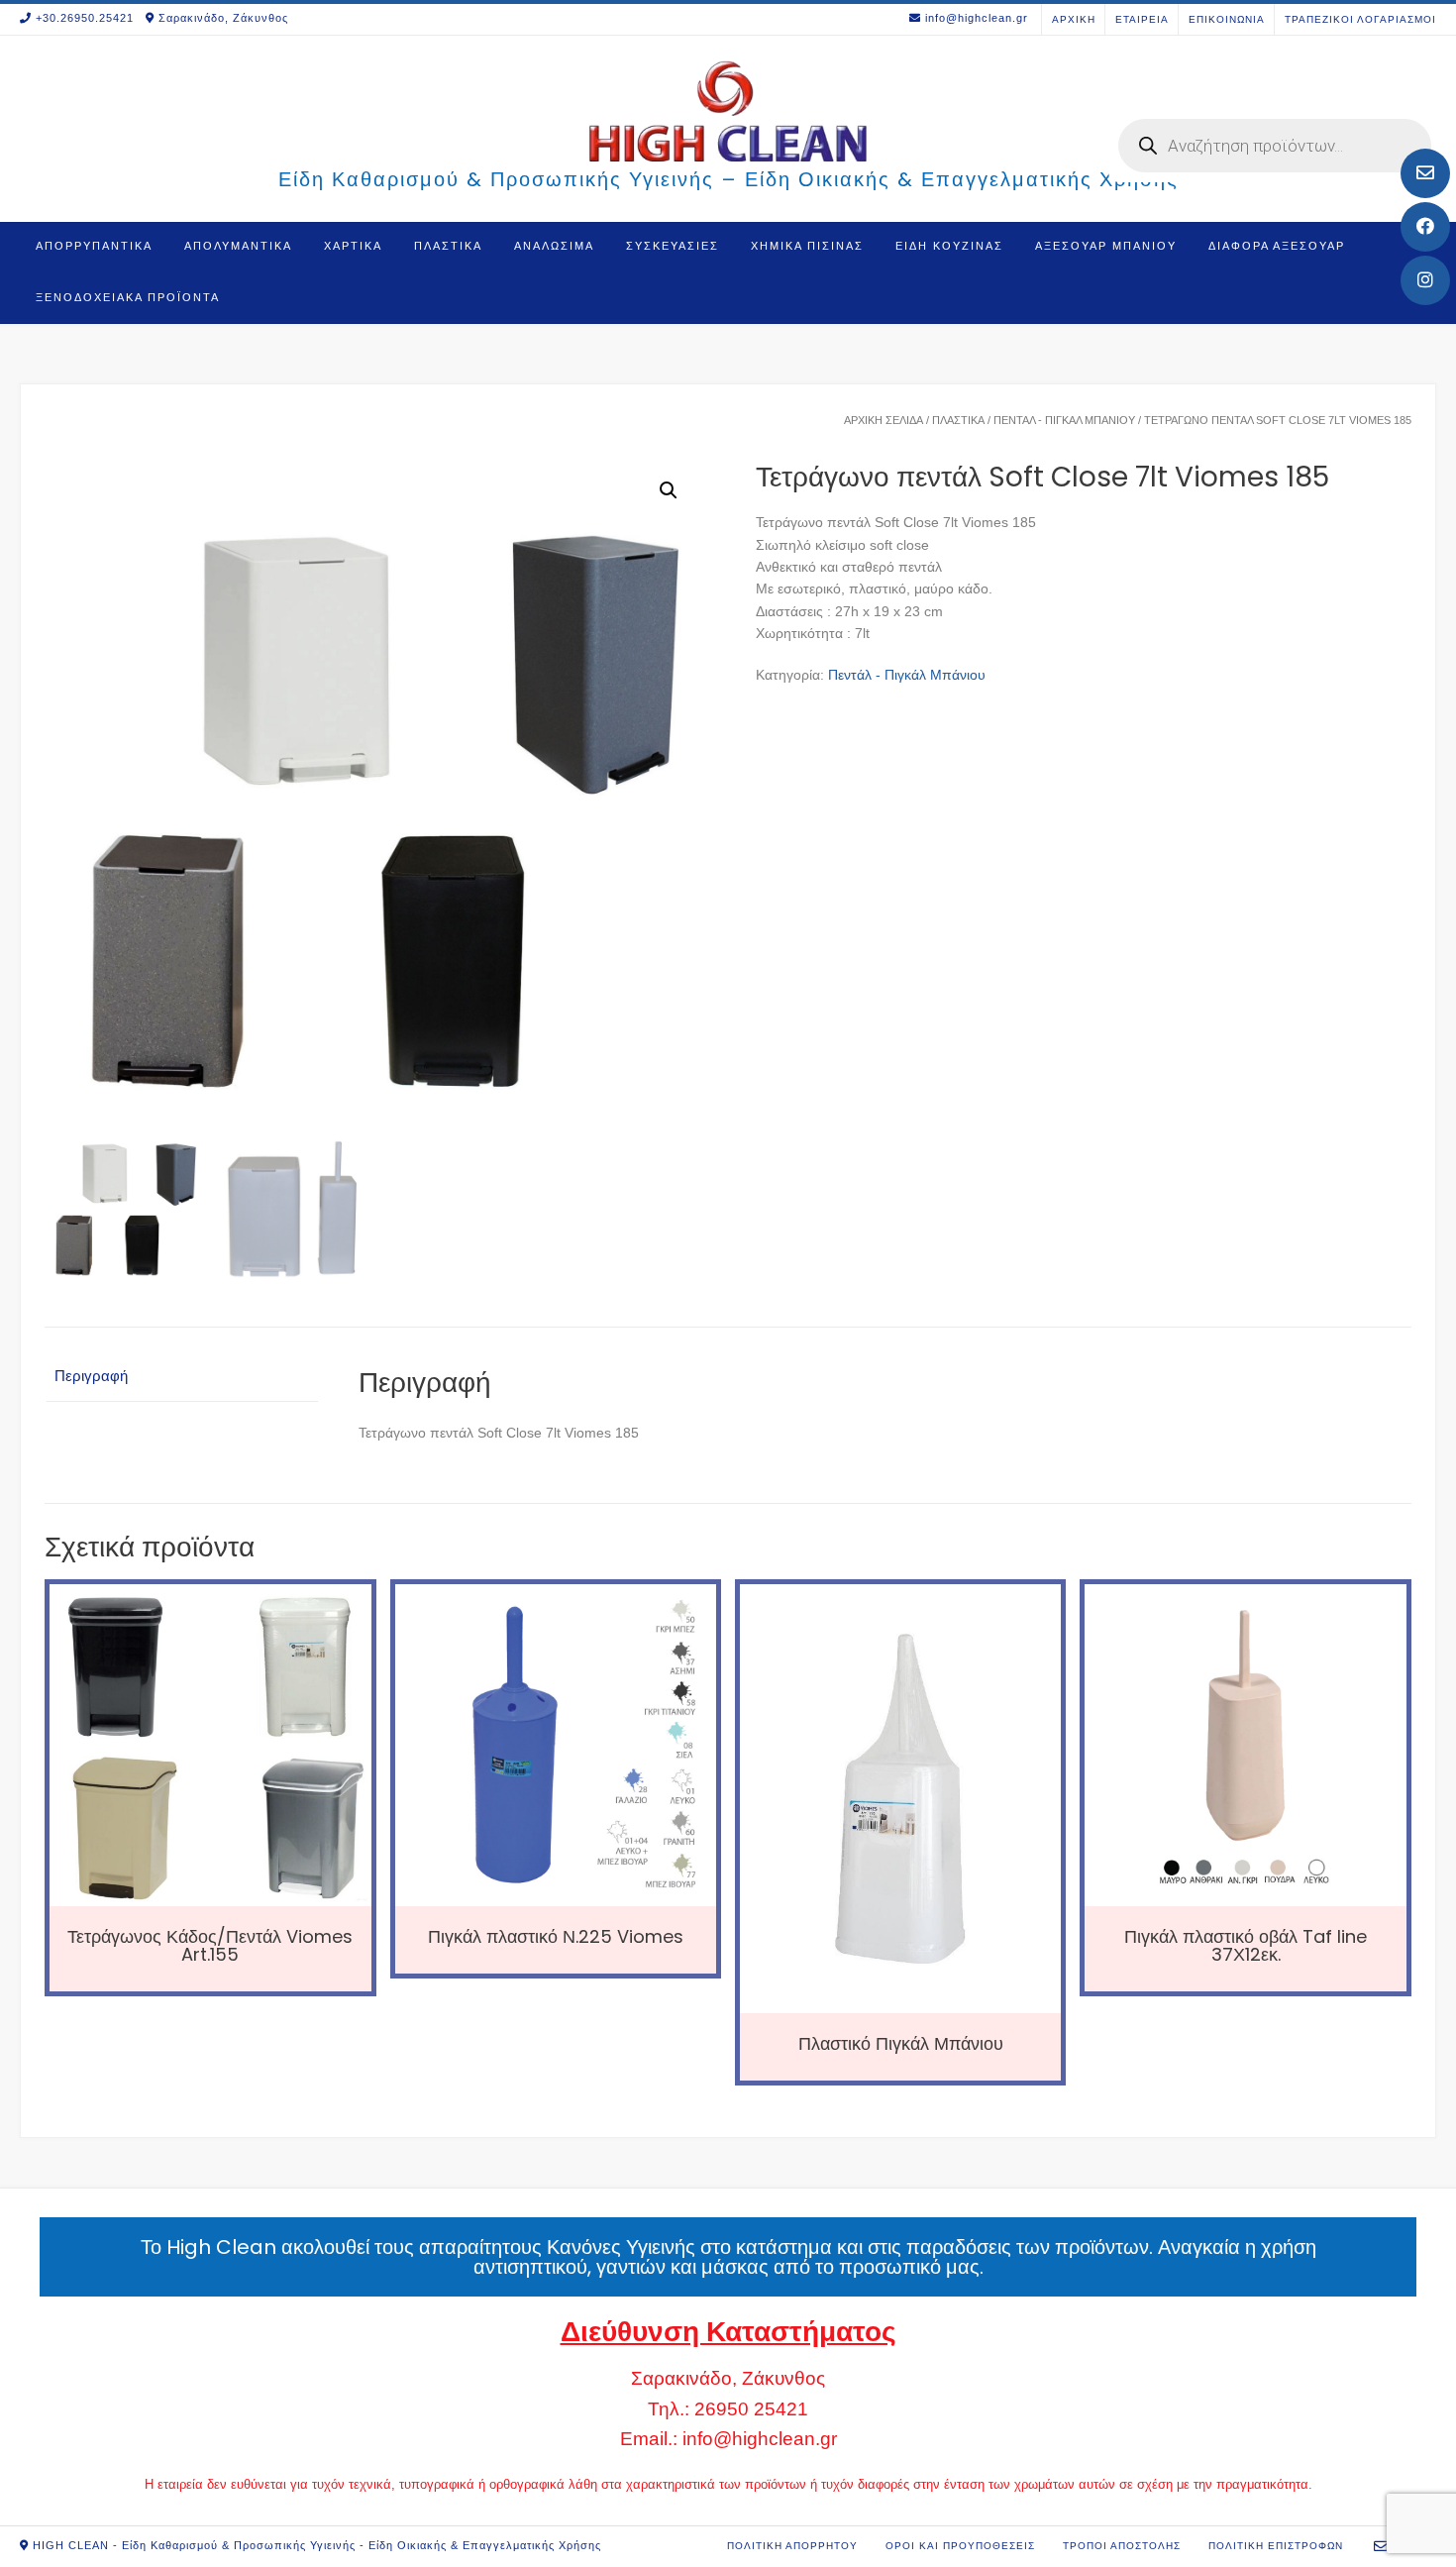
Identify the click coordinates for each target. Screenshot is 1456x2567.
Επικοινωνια (1227, 19)
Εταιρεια (1142, 19)
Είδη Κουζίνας (949, 246)
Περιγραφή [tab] (91, 1376)
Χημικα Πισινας (807, 246)
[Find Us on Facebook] (1425, 227)
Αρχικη (1074, 19)
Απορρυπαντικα (94, 246)
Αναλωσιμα (554, 246)
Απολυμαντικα (238, 246)
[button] (669, 490)
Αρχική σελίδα (884, 420)
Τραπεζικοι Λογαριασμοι (1360, 19)
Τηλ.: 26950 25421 (728, 2409)
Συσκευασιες (673, 246)
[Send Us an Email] (1425, 173)
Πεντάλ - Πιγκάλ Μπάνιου (1064, 420)
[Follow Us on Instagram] (1425, 280)
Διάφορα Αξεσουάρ (1277, 246)
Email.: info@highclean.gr (728, 2439)
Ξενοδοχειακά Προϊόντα (128, 297)
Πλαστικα (448, 246)
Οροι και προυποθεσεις (960, 2546)
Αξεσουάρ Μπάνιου (1106, 246)
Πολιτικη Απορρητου (792, 2546)
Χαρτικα (353, 246)
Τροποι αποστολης (1122, 2546)
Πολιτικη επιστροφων (1276, 2546)
